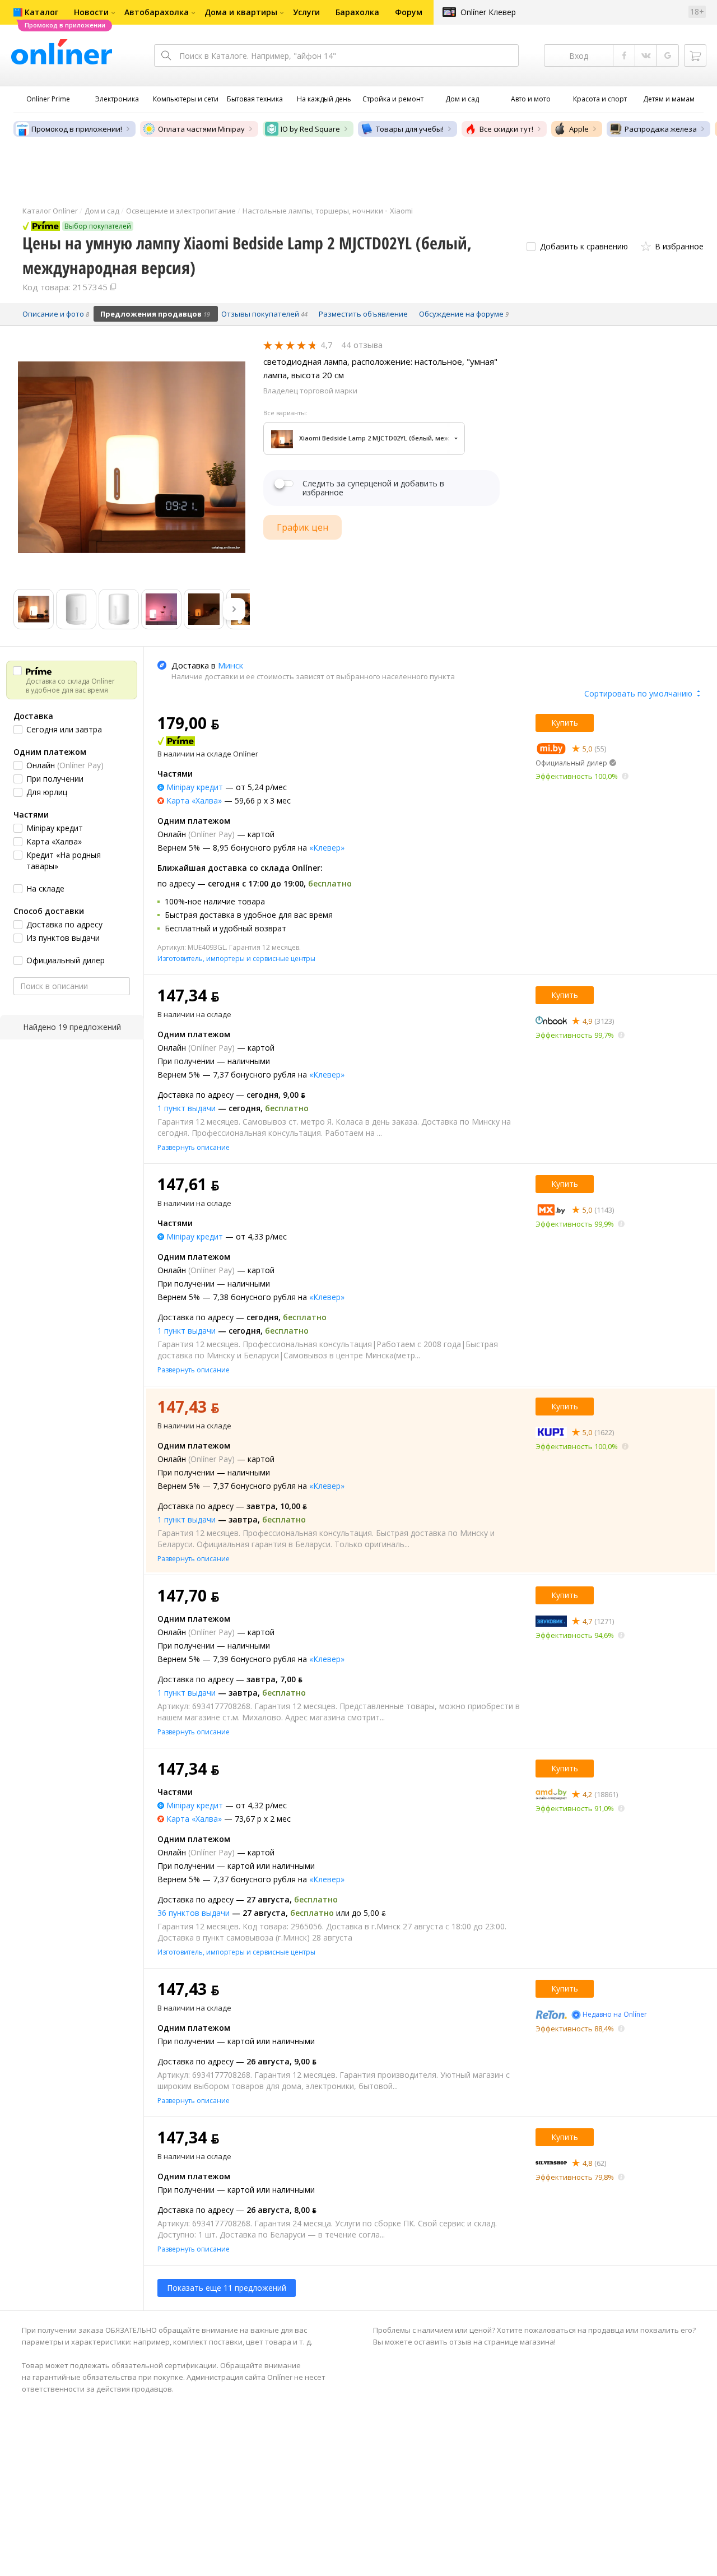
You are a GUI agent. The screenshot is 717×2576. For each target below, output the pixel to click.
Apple (579, 129)
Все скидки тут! (506, 129)
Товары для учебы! (410, 129)
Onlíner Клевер (488, 12)
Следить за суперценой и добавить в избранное (373, 488)
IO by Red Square (310, 129)
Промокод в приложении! (77, 129)
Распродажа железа (661, 129)
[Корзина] (695, 55)
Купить (565, 723)
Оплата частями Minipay (201, 129)
